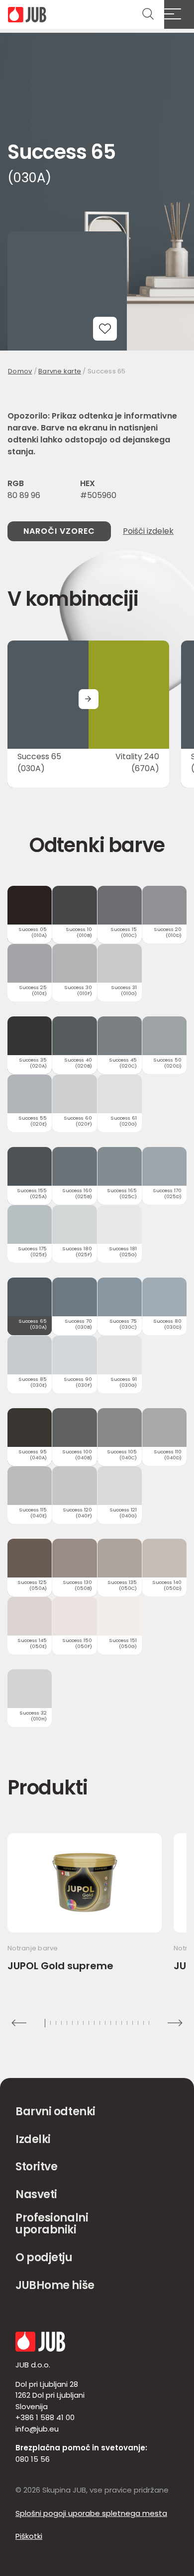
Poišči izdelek (148, 531)
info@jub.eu (37, 2429)
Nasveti (36, 2194)
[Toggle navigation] (179, 14)
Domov (20, 371)
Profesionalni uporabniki (52, 2224)
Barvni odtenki (55, 2111)
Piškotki (29, 2536)
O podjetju (44, 2257)
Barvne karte (60, 371)
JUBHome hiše (55, 2285)
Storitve (36, 2167)
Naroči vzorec (59, 531)
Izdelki (33, 2139)
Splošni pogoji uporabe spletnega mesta (91, 2513)
